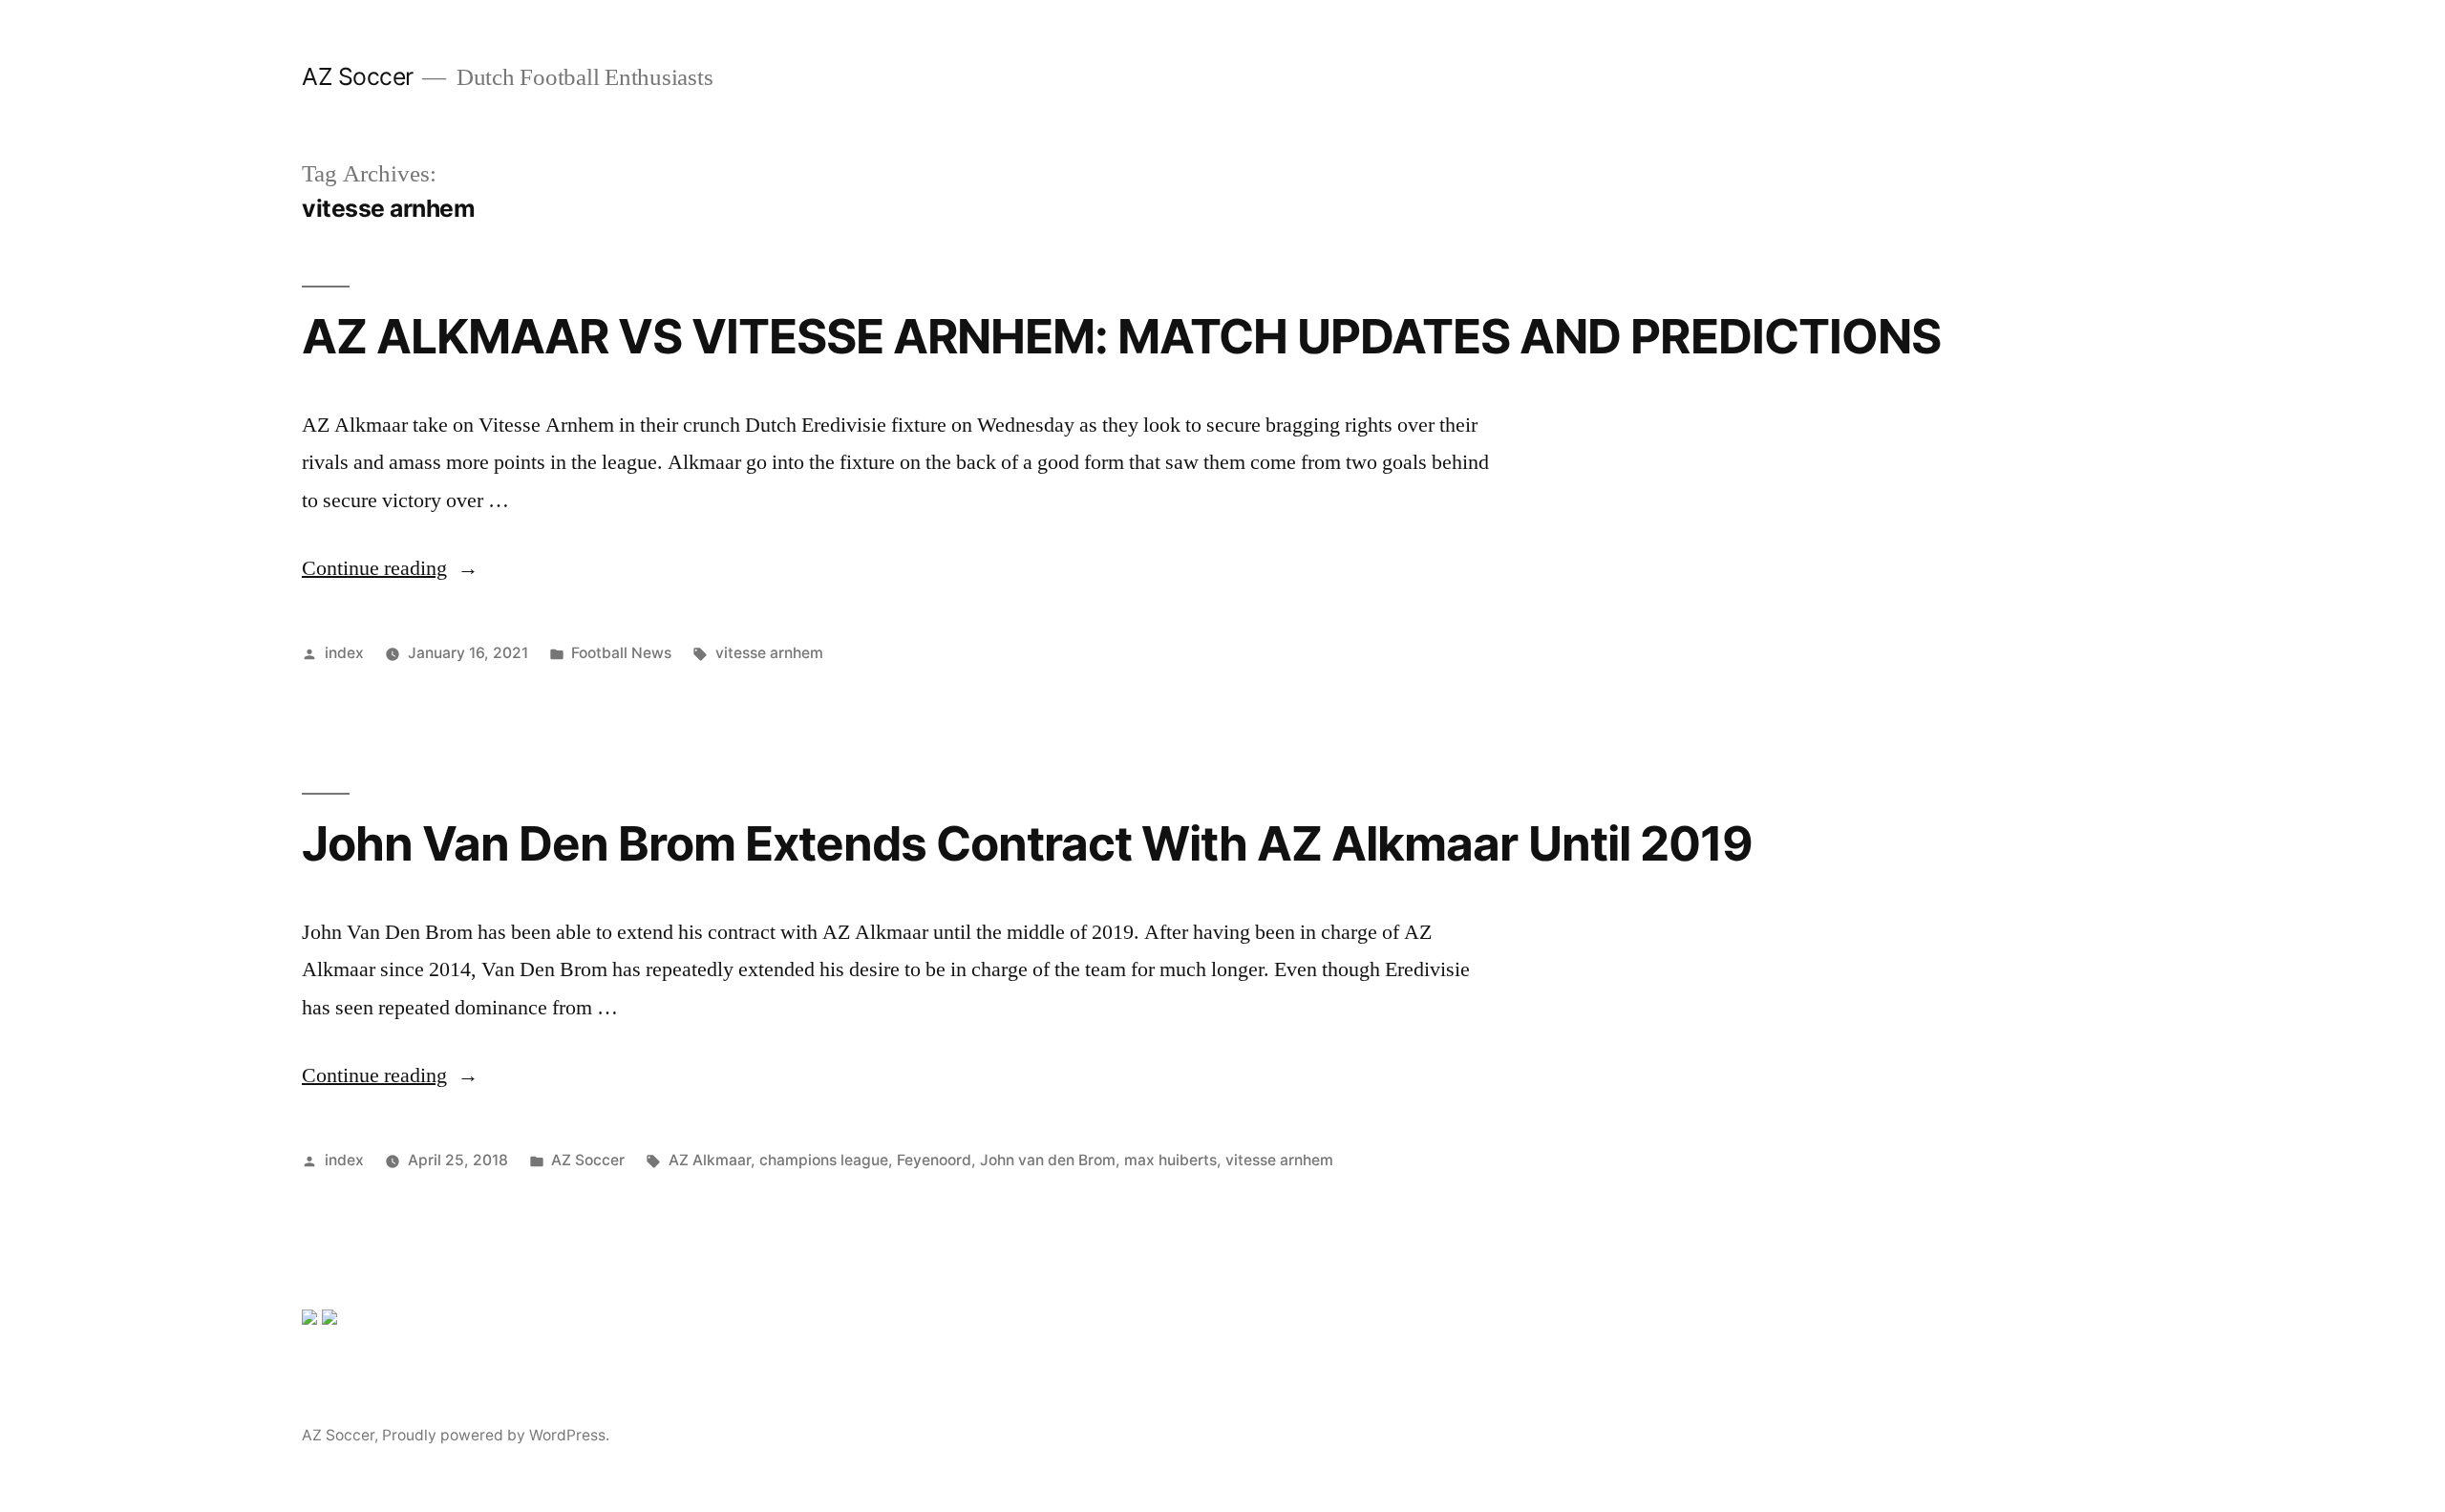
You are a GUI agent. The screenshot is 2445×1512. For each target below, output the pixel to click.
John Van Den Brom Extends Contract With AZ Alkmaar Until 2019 (1027, 843)
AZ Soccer (358, 76)
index (344, 653)
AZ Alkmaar (710, 1160)
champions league (824, 1160)
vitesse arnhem (769, 653)
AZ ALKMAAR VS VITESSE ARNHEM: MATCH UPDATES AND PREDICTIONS (1121, 336)
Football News (621, 653)
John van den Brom (1048, 1160)
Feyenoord (934, 1160)
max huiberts (1170, 1160)
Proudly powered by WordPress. (496, 1435)
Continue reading (390, 568)
